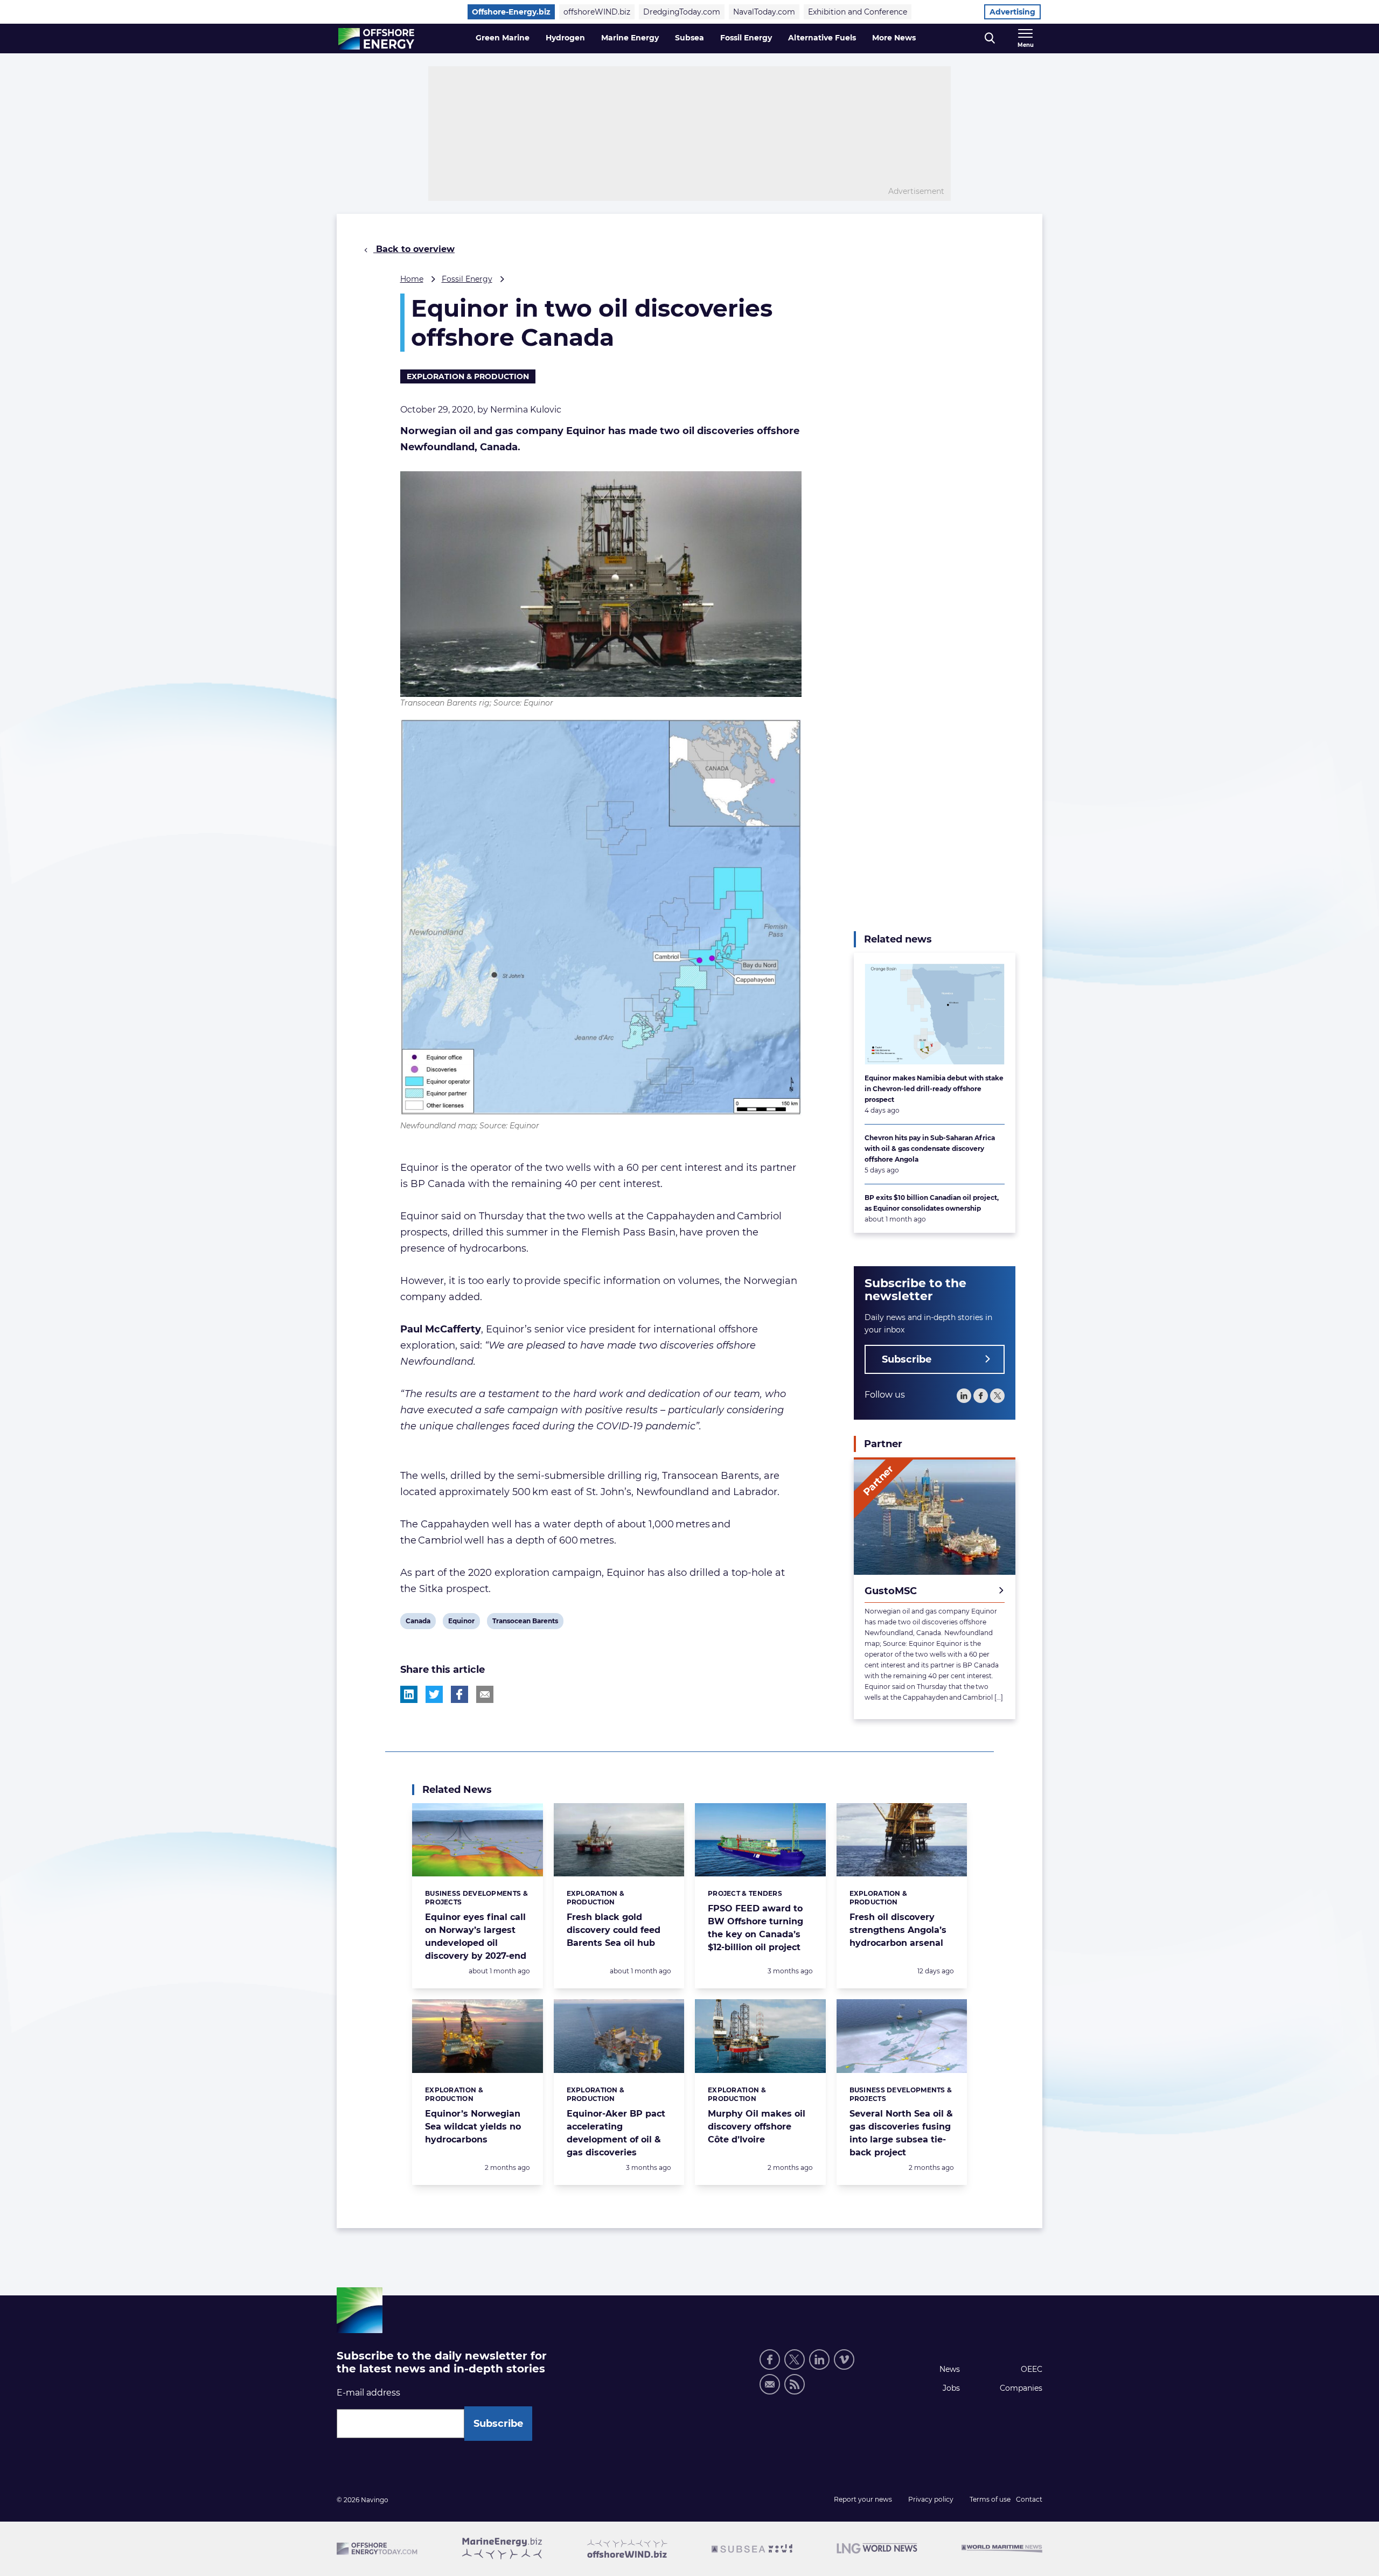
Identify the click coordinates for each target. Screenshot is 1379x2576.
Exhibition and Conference (858, 12)
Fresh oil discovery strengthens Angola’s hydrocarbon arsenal (898, 1930)
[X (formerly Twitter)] (795, 2359)
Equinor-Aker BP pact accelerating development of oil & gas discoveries (616, 2133)
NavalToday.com (764, 12)
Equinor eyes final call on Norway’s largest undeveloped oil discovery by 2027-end (476, 1936)
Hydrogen (565, 38)
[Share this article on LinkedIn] (409, 1694)
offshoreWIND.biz (597, 12)
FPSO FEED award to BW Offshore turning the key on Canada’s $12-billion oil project (755, 1928)
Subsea (689, 38)
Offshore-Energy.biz (511, 12)
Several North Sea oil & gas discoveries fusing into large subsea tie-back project (901, 2133)
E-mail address (368, 2393)
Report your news (863, 2499)
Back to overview (414, 249)
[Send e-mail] (770, 2384)
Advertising (1012, 12)
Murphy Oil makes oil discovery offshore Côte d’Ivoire (757, 2127)
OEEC (1032, 2369)
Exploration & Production (468, 376)
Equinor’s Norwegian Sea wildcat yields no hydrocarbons (473, 2127)
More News (894, 38)
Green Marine (503, 38)
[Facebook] (981, 1396)
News (950, 2369)
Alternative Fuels (822, 38)
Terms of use (990, 2499)
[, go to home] (376, 39)
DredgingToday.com (682, 12)
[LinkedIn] (964, 1396)
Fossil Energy (746, 38)
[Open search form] (990, 39)
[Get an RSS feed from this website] (795, 2384)
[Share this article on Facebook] (459, 1694)
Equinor (461, 1623)
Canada (418, 1623)
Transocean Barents (525, 1623)
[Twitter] (997, 1396)
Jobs (951, 2388)
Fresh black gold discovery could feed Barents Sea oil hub (614, 1930)
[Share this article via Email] (485, 1694)
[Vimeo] (844, 2359)
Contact (1029, 2499)
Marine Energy (630, 38)
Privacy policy (931, 2499)
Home (412, 279)
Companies (1021, 2388)
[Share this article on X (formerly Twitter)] (434, 1694)
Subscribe (907, 1359)
